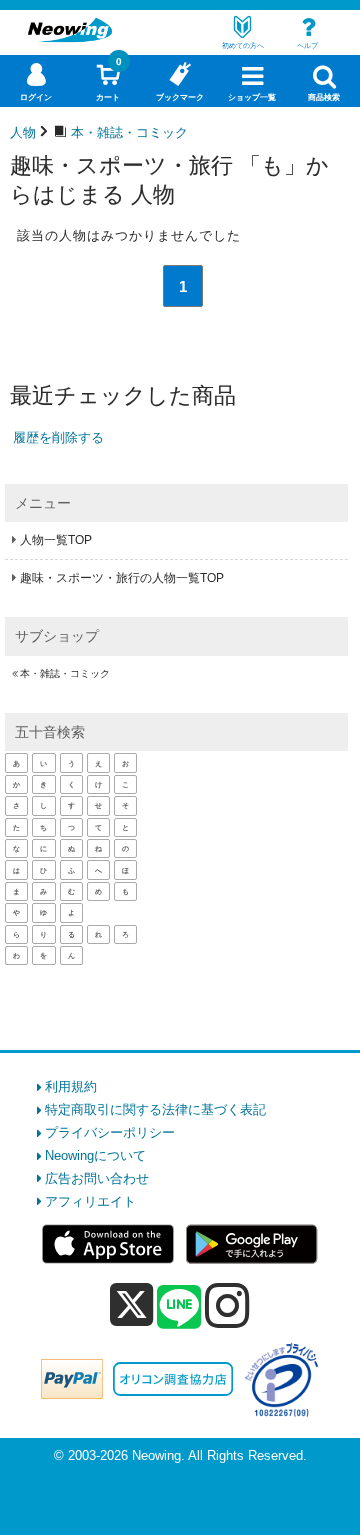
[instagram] (227, 1305)
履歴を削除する (58, 437)
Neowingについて (95, 1155)
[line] (179, 1308)
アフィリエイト (90, 1201)
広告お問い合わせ (97, 1178)
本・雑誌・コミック (65, 673)
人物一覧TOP (56, 540)
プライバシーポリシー (110, 1132)
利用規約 (71, 1086)
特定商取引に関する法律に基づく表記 (155, 1109)
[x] (131, 1305)
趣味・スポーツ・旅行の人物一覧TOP (122, 578)
